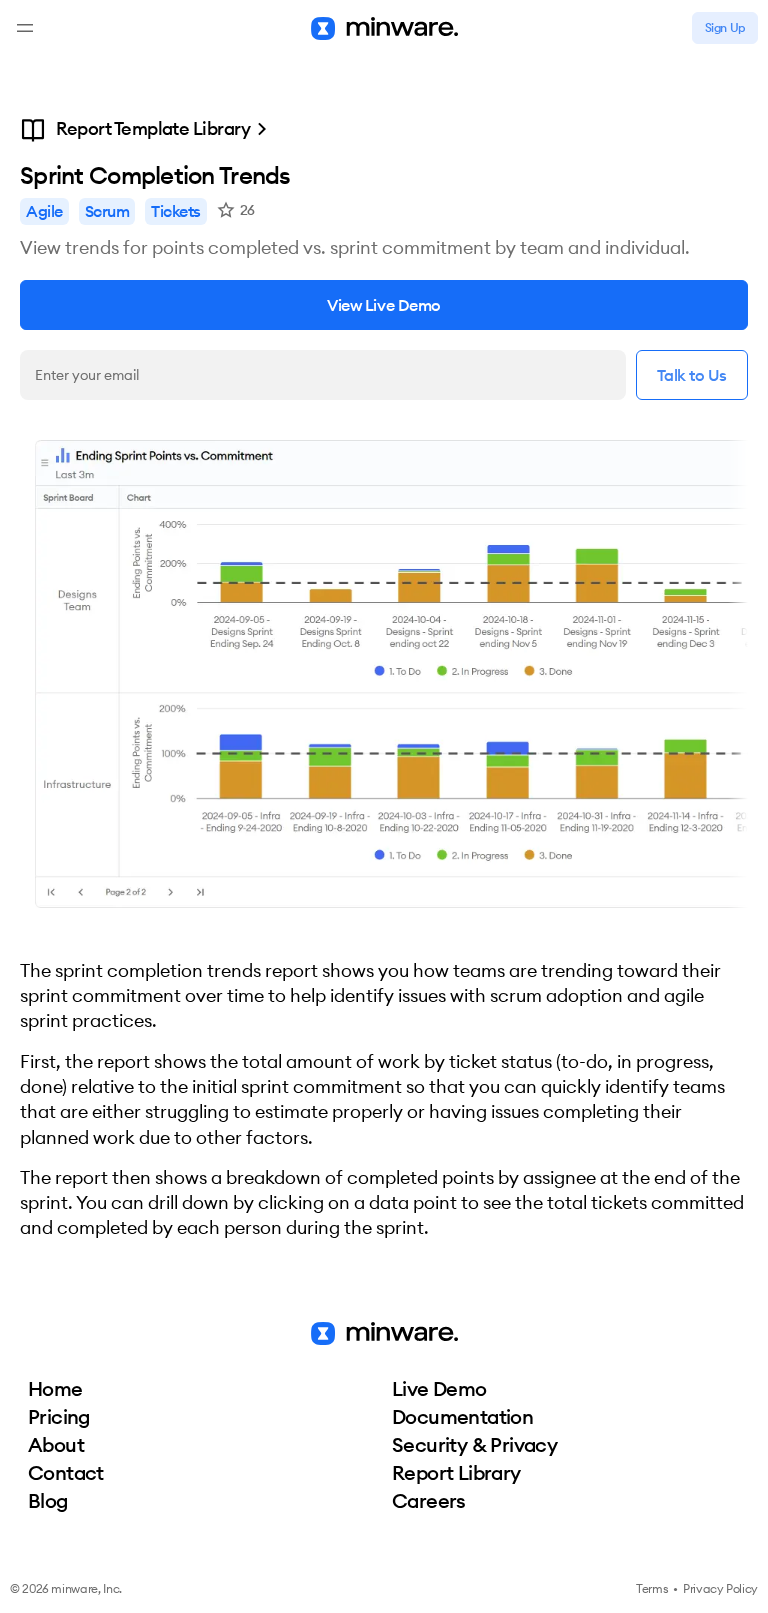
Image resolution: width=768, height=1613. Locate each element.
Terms (652, 1588)
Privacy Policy (720, 1588)
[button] (25, 28)
